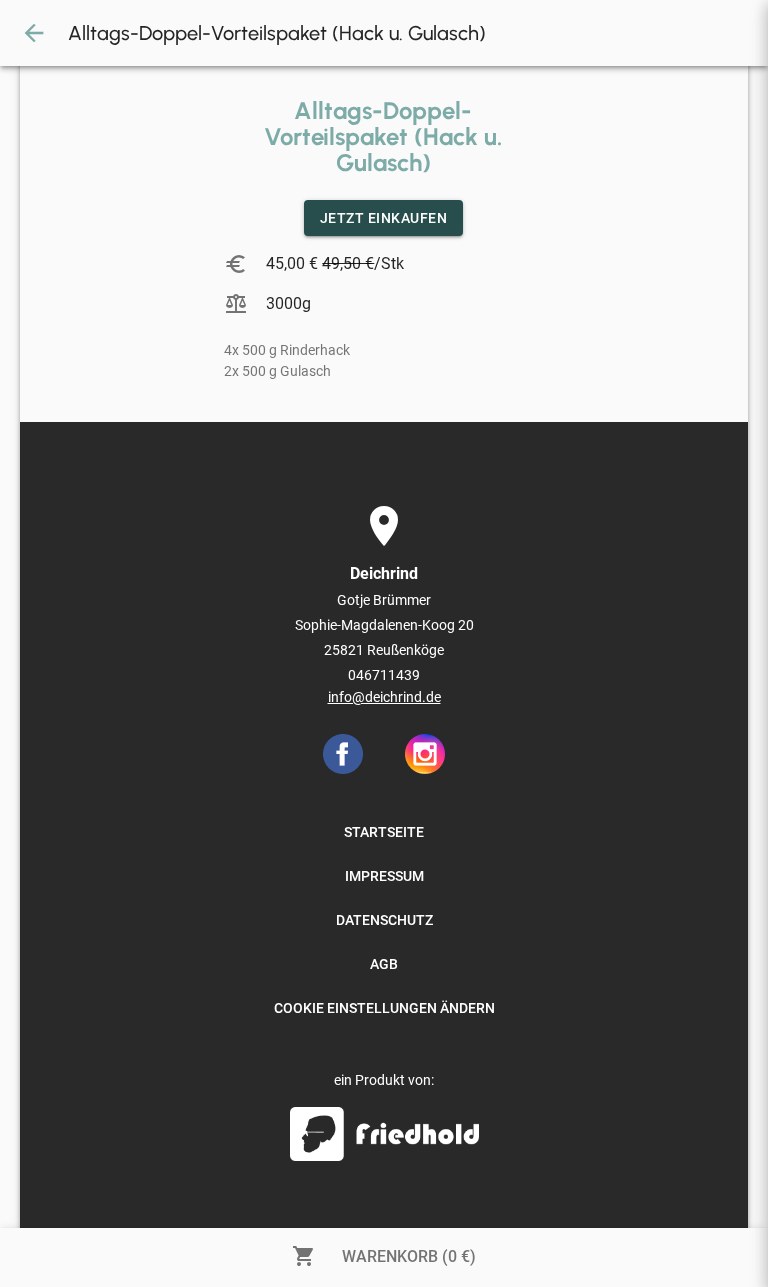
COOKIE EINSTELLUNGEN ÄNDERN (384, 1008)
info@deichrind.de (384, 697)
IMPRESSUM (384, 876)
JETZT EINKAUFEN (384, 218)
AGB (384, 964)
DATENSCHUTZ (384, 920)
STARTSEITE (384, 832)
